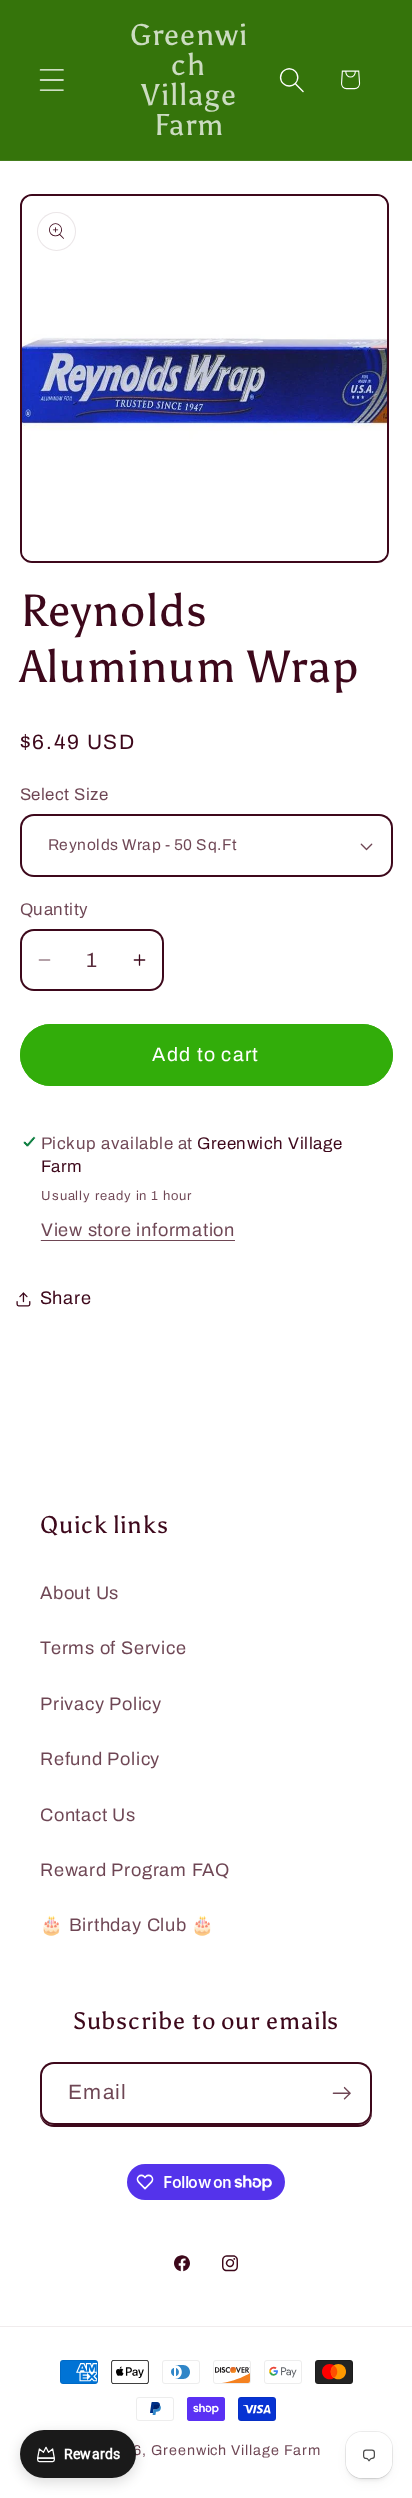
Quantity (54, 909)
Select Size (64, 794)
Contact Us (88, 1815)
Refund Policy (100, 1759)
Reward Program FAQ (135, 1870)
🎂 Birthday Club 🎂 (127, 1925)
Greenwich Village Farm (236, 2450)
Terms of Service (113, 1648)
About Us (79, 1593)
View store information (138, 1230)
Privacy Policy (101, 1704)
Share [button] (66, 1298)
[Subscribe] (341, 2093)
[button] (51, 79)
